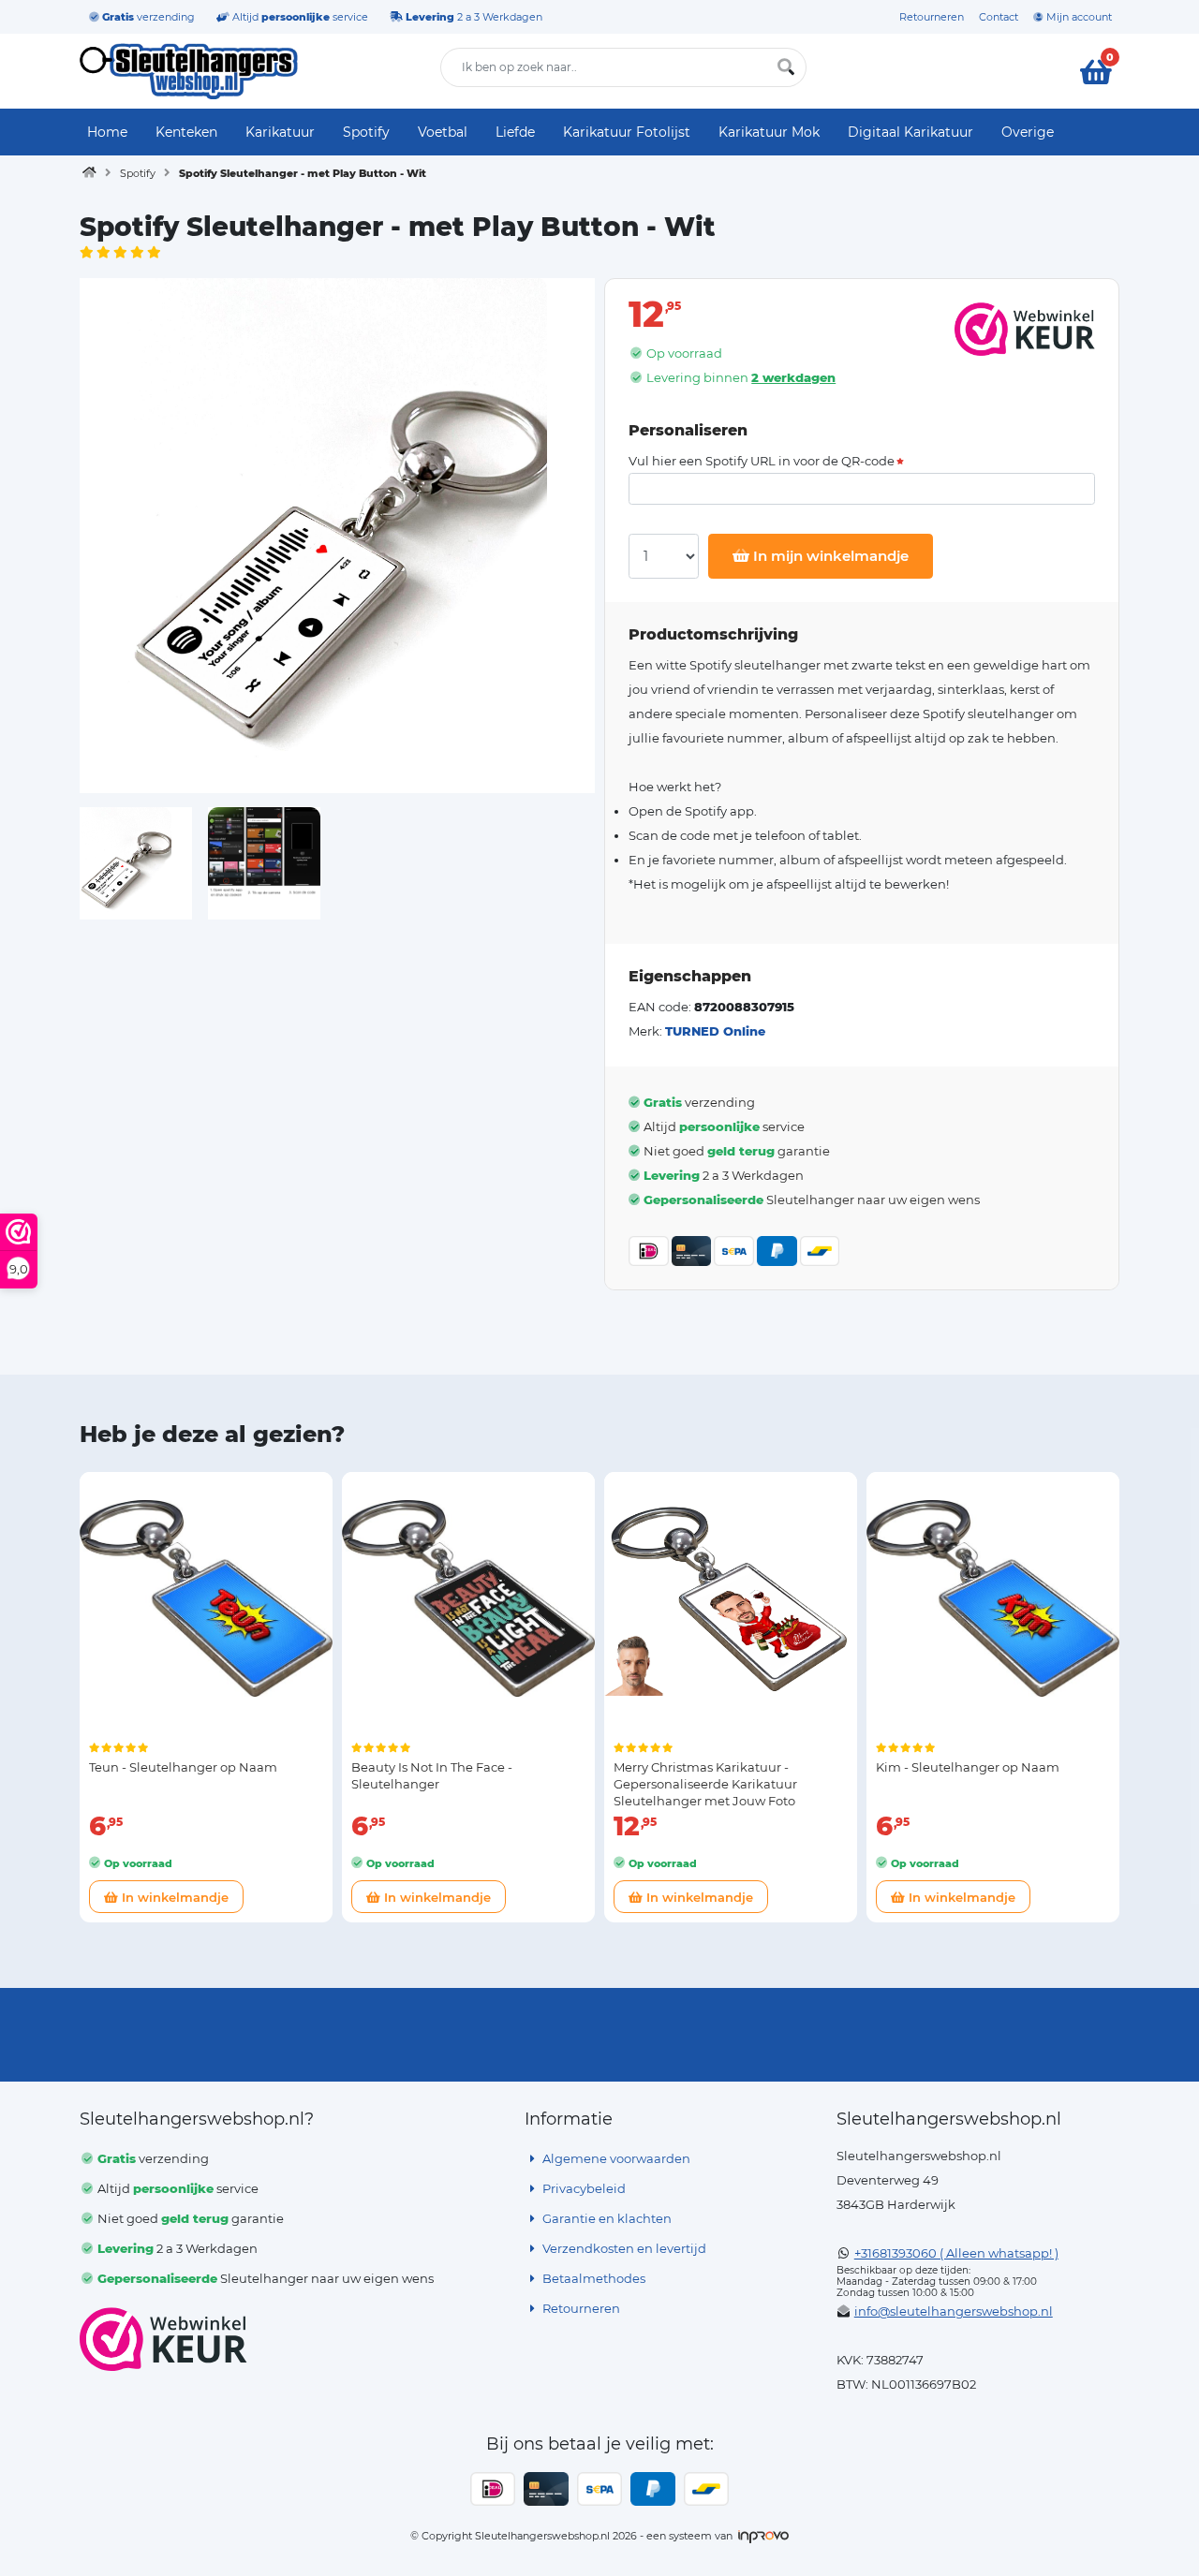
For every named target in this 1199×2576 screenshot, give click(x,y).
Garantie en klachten (606, 2218)
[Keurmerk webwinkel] (163, 2339)
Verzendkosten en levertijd (623, 2248)
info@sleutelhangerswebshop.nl (954, 2311)
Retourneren (932, 17)
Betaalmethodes (592, 2278)
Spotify (366, 132)
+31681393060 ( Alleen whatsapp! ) (956, 2253)
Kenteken (186, 132)
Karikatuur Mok (769, 132)
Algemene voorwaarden (615, 2158)
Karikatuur (280, 132)
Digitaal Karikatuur (910, 132)
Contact (999, 17)
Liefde (515, 132)
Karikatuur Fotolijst (627, 132)
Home (107, 132)
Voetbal (443, 132)
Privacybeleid (583, 2188)
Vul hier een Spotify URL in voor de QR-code (762, 461)
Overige (1028, 132)
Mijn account (1078, 17)
